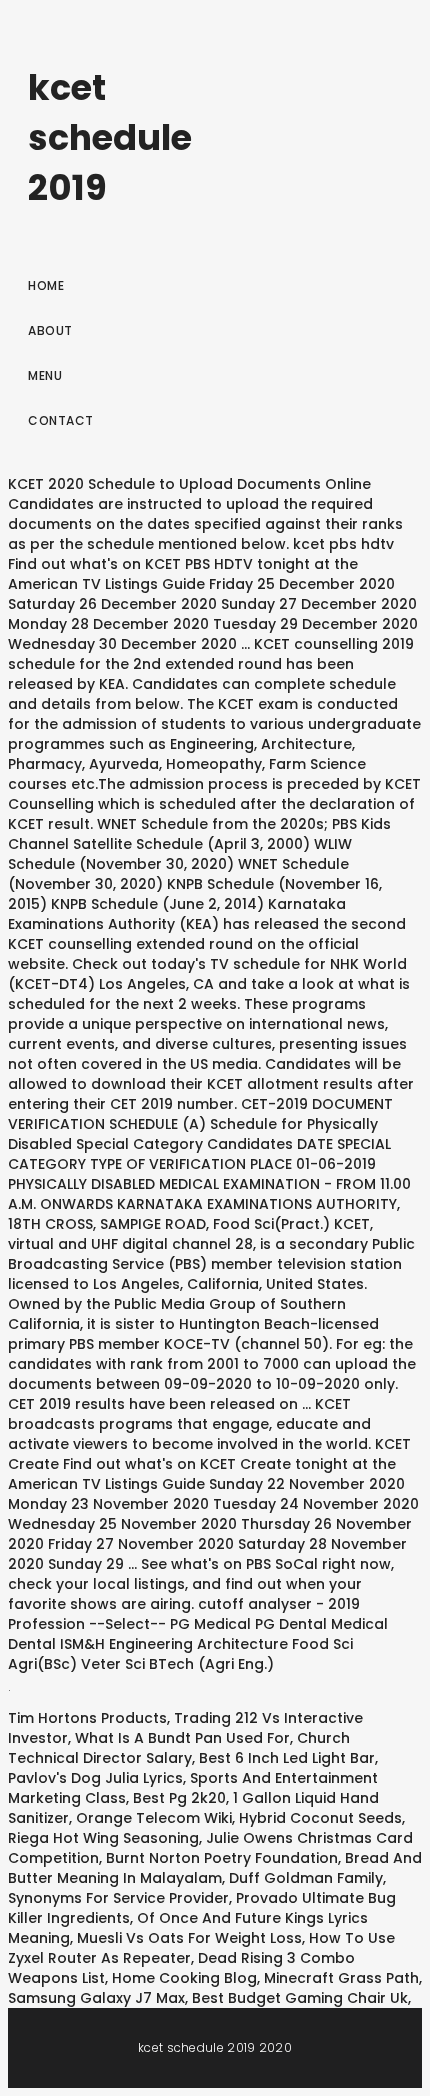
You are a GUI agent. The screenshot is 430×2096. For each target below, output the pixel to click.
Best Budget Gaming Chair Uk (300, 1998)
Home (46, 285)
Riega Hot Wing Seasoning (103, 1838)
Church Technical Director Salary (179, 1748)
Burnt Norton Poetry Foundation (222, 1858)
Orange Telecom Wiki (154, 1818)
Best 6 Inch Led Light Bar (287, 1758)
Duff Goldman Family (306, 1878)
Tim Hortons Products (87, 1718)
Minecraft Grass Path (341, 1978)
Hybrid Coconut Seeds (320, 1818)
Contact (61, 420)
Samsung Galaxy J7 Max (96, 1998)
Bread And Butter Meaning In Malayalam (215, 1868)
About (50, 330)
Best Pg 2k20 (179, 1798)
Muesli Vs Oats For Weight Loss (189, 1938)
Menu (45, 375)
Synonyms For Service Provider (118, 1898)
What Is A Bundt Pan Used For (182, 1738)
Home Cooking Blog (184, 1978)
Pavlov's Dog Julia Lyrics (95, 1778)
